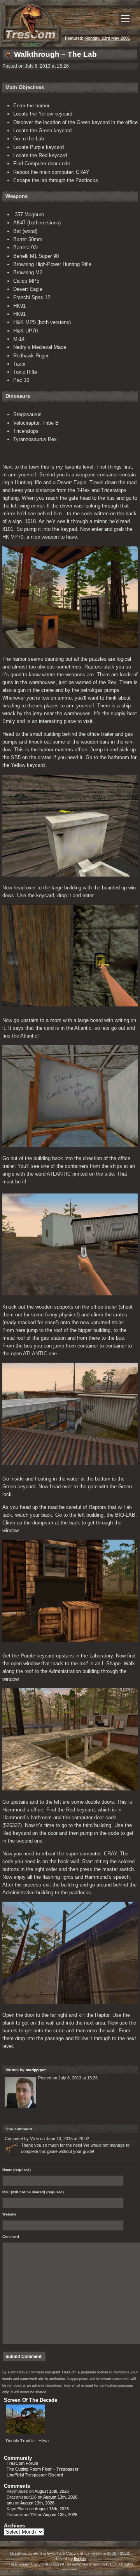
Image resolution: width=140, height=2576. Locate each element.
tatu (10, 2503)
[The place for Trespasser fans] (31, 45)
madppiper (36, 2070)
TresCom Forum (22, 2463)
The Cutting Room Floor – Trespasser (43, 2469)
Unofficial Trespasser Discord (35, 2475)
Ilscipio (80, 2559)
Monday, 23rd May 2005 (107, 38)
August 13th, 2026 (52, 2491)
